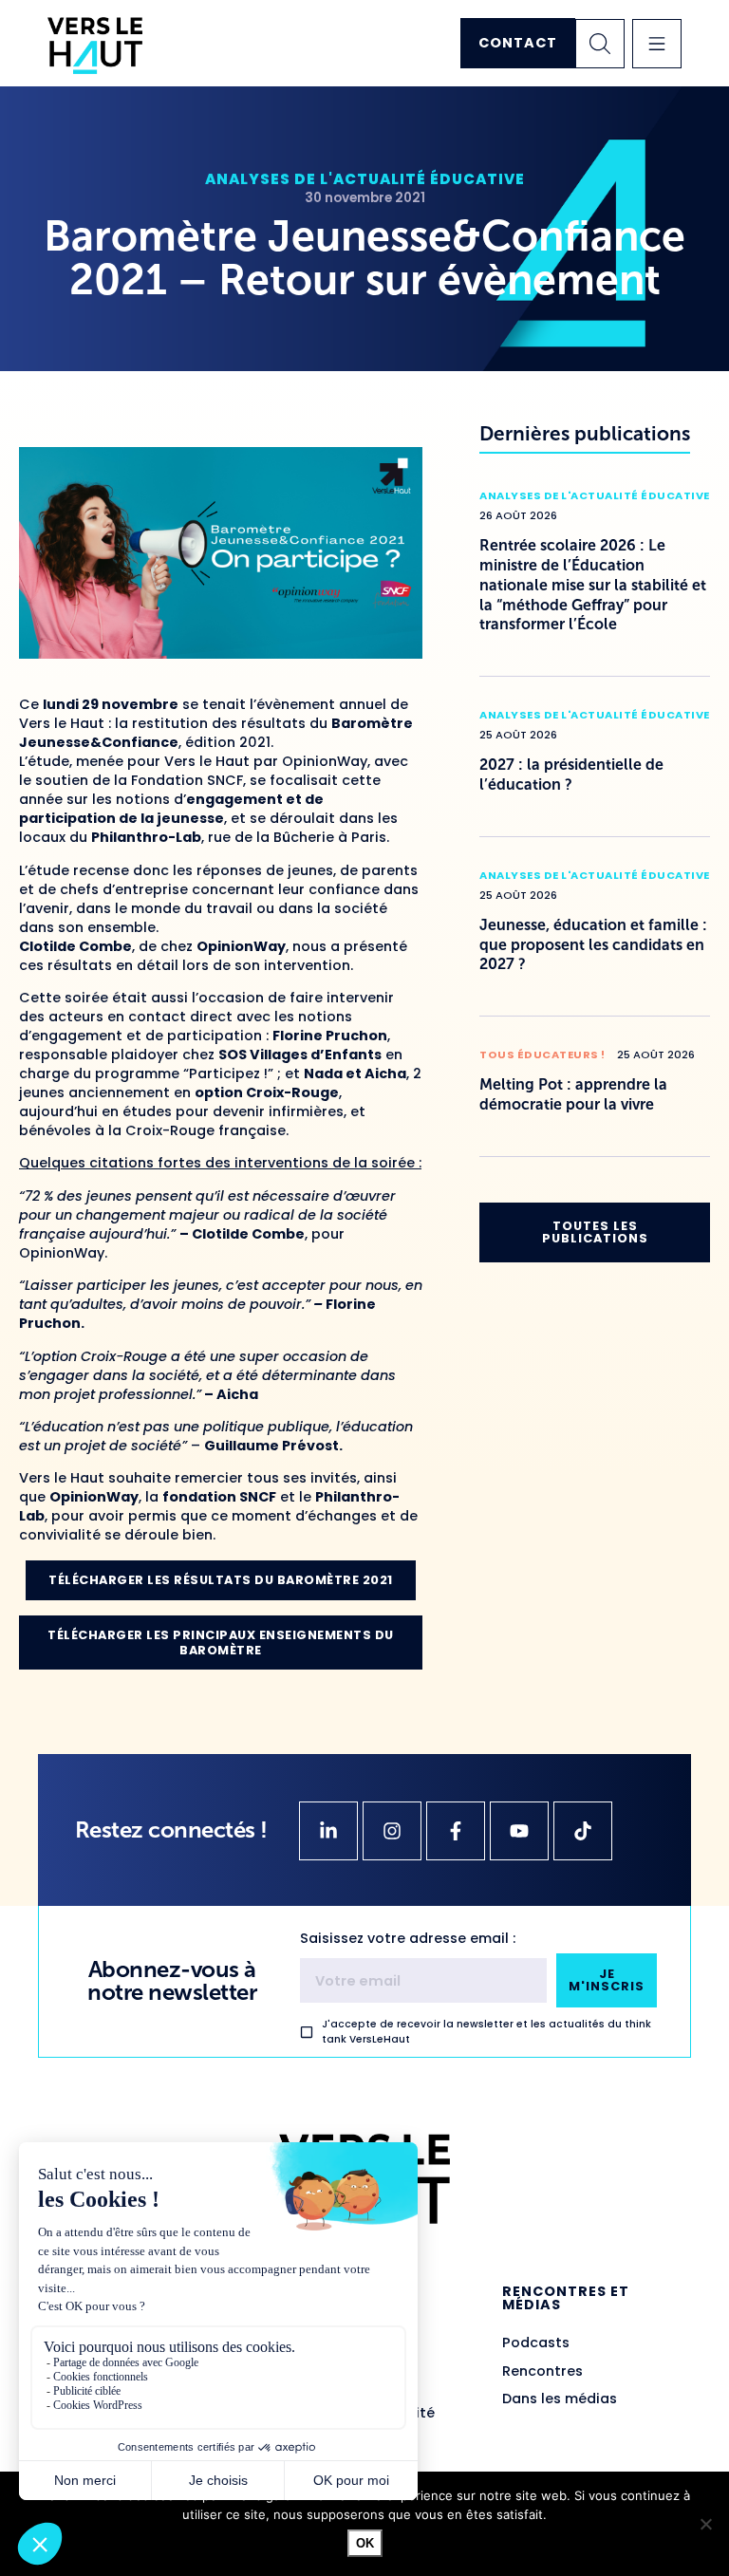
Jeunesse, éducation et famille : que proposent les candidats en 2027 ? (593, 945)
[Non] (705, 2524)
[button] (657, 44)
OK (365, 2543)
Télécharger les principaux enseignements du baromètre (221, 1642)
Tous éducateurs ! (542, 1055)
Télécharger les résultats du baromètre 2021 (221, 1580)
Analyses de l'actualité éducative (365, 179)
